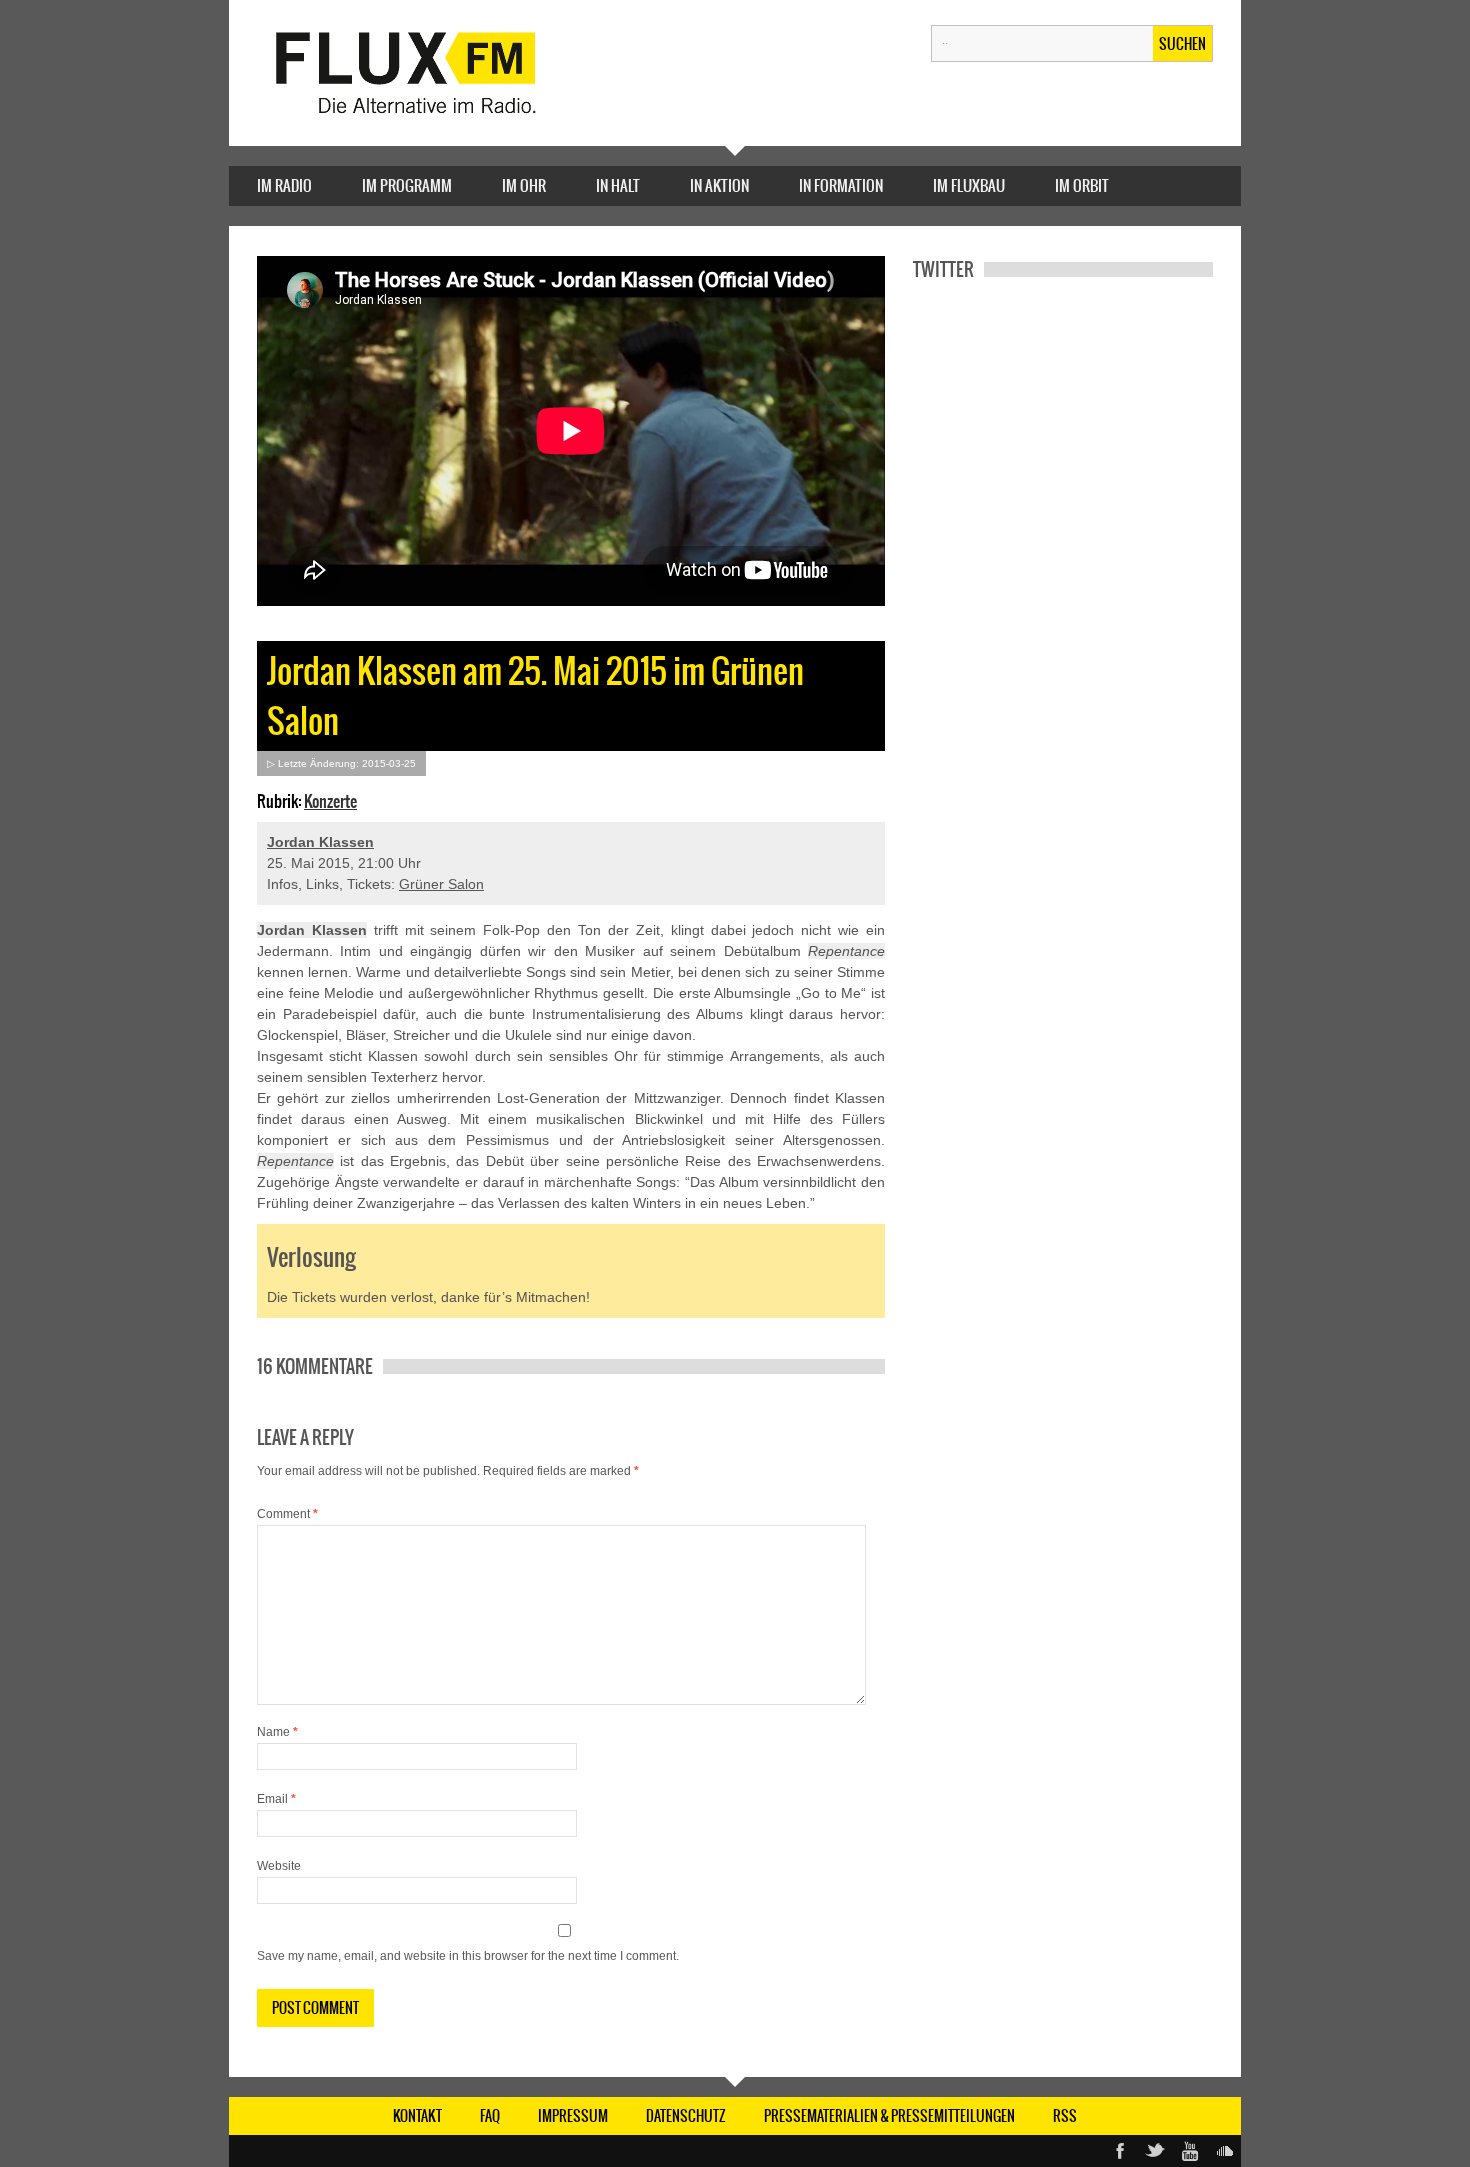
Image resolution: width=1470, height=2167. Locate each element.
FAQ (490, 2116)
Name (277, 1732)
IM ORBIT (1082, 185)
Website (279, 1866)
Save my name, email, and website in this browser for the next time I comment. (468, 1956)
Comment (287, 1514)
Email (276, 1799)
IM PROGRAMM (407, 185)
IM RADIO (284, 185)
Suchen (1182, 44)
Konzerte (330, 801)
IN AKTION (719, 185)
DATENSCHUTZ (686, 2116)
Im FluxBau (969, 185)
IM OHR (524, 185)
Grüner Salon (441, 884)
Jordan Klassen (320, 842)
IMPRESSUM (573, 2116)
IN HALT (618, 185)
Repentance (846, 951)
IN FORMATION (841, 185)
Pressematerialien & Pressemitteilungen (889, 2116)
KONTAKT (417, 2116)
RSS (1065, 2116)
